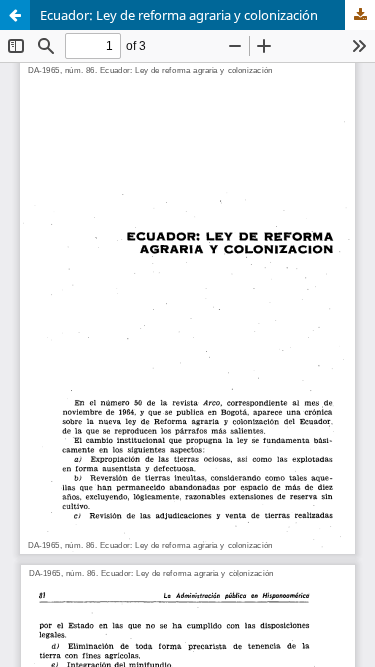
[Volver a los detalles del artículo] (15, 15)
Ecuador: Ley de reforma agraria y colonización (179, 15)
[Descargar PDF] (360, 15)
